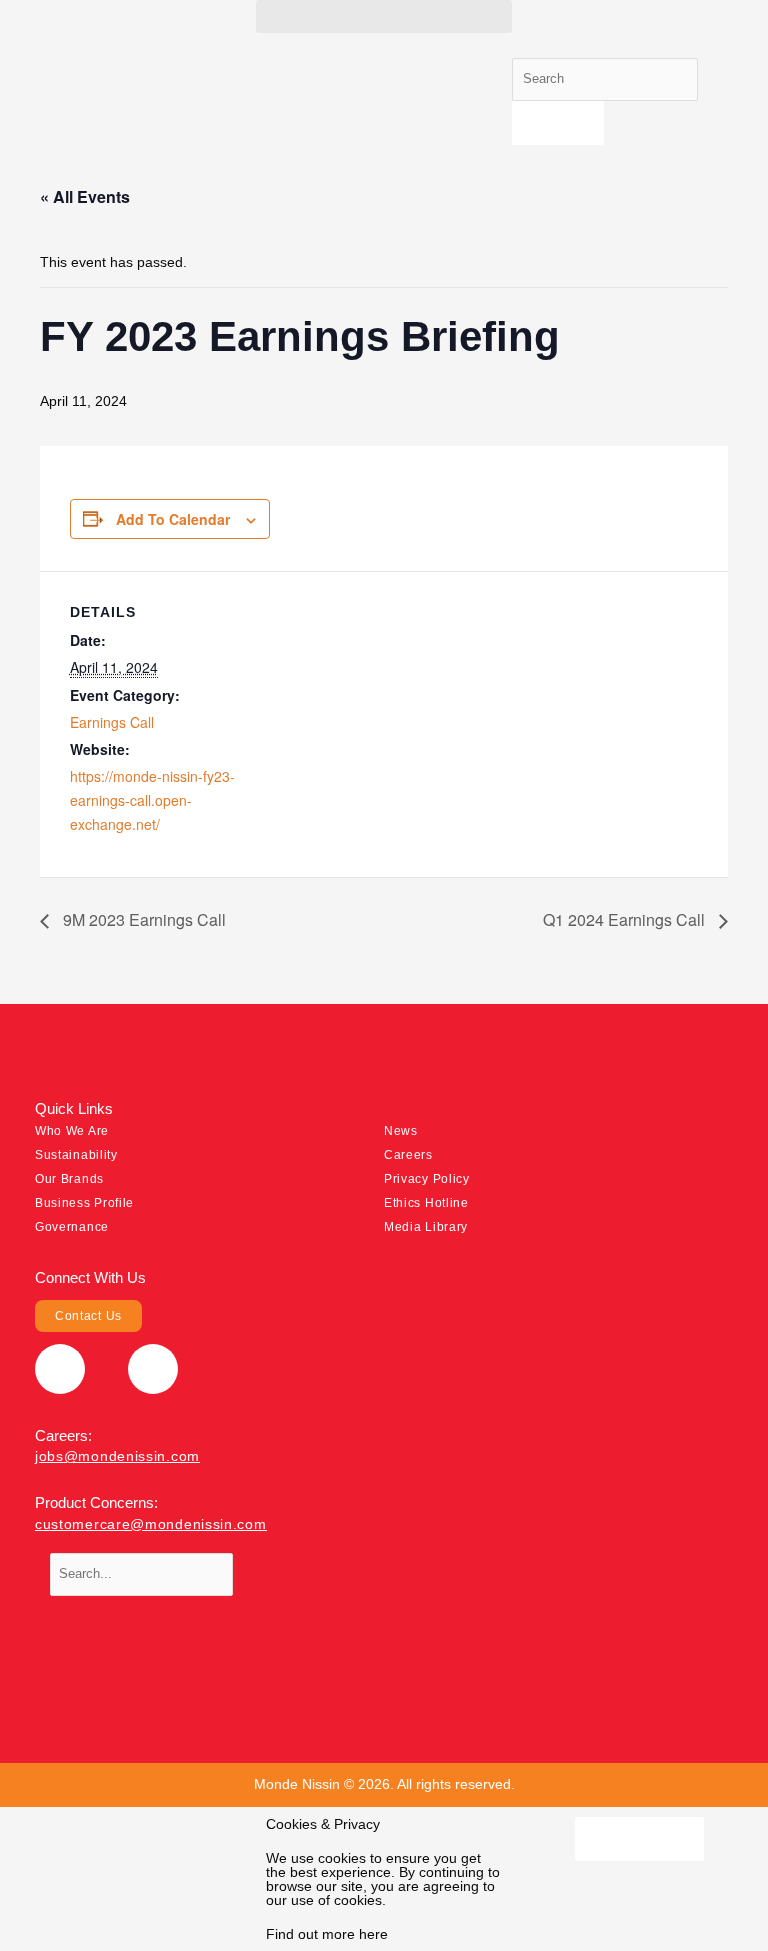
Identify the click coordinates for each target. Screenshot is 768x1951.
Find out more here (327, 1934)
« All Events (85, 196)
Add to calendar (173, 519)
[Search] (558, 123)
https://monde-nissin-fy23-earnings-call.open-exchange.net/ (152, 800)
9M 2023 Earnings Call (142, 919)
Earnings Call (112, 722)
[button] (384, 16)
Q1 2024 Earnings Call (626, 919)
